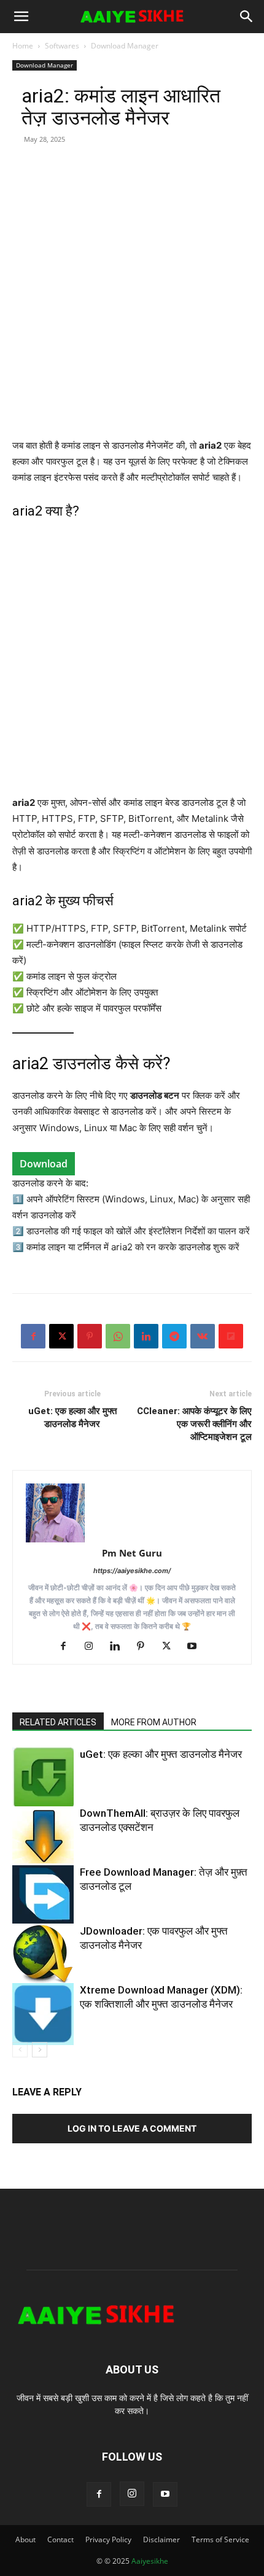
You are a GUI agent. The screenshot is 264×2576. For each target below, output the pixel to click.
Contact (60, 2539)
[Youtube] (197, 1647)
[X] (61, 1336)
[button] (21, 17)
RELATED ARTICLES (58, 1722)
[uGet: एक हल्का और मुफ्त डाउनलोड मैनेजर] (43, 1777)
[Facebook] (33, 1336)
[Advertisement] (132, 306)
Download (44, 1164)
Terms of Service (220, 2539)
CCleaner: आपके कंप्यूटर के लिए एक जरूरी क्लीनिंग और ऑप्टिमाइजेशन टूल (194, 1424)
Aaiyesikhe (150, 2561)
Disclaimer (161, 2539)
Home (23, 46)
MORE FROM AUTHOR (154, 1722)
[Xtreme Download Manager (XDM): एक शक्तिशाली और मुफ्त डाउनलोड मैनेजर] (43, 2014)
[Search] (247, 17)
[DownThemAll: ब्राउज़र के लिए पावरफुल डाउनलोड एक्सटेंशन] (43, 1835)
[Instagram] (94, 1647)
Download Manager (125, 46)
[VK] (203, 1336)
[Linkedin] (146, 1336)
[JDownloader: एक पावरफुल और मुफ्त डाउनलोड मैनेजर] (43, 1955)
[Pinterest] (90, 1336)
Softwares (62, 46)
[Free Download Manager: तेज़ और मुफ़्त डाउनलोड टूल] (43, 1894)
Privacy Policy (108, 2539)
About (25, 2539)
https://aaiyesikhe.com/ (132, 1571)
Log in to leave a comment (132, 2128)
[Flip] (231, 1336)
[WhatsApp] (118, 1336)
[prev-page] (20, 2050)
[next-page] (40, 2050)
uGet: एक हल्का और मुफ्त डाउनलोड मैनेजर (72, 1418)
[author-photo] (132, 1513)
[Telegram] (174, 1336)
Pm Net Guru (132, 1553)
